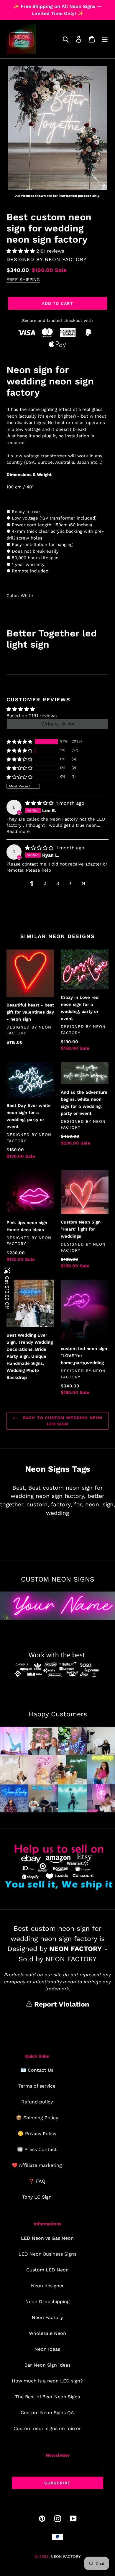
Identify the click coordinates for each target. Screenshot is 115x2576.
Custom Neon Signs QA (47, 2413)
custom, (38, 1504)
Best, (19, 1488)
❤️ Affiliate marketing (37, 2165)
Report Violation (61, 2004)
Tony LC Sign (37, 2197)
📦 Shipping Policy (37, 2118)
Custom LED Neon (47, 2270)
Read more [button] (18, 831)
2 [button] (45, 883)
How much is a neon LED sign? (47, 2381)
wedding (57, 1513)
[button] (21, 251)
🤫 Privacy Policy (37, 2134)
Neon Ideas (47, 2349)
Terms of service (37, 2086)
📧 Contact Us (37, 2070)
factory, (61, 1504)
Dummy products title (50, 5)
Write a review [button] (58, 724)
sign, (109, 1504)
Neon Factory (47, 2317)
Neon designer (47, 2286)
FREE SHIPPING (23, 280)
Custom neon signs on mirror (47, 2428)
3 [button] (58, 883)
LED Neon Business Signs (47, 2254)
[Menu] (105, 39)
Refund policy (37, 2102)
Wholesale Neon (47, 2333)
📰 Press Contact (37, 2149)
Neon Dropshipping (47, 2302)
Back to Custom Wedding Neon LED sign (62, 1421)
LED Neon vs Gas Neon (47, 2238)
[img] (40, 803)
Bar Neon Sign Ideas (47, 2365)
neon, (93, 1504)
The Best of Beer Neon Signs (47, 2397)
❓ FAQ (37, 2181)
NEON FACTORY (66, 259)
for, (79, 1504)
